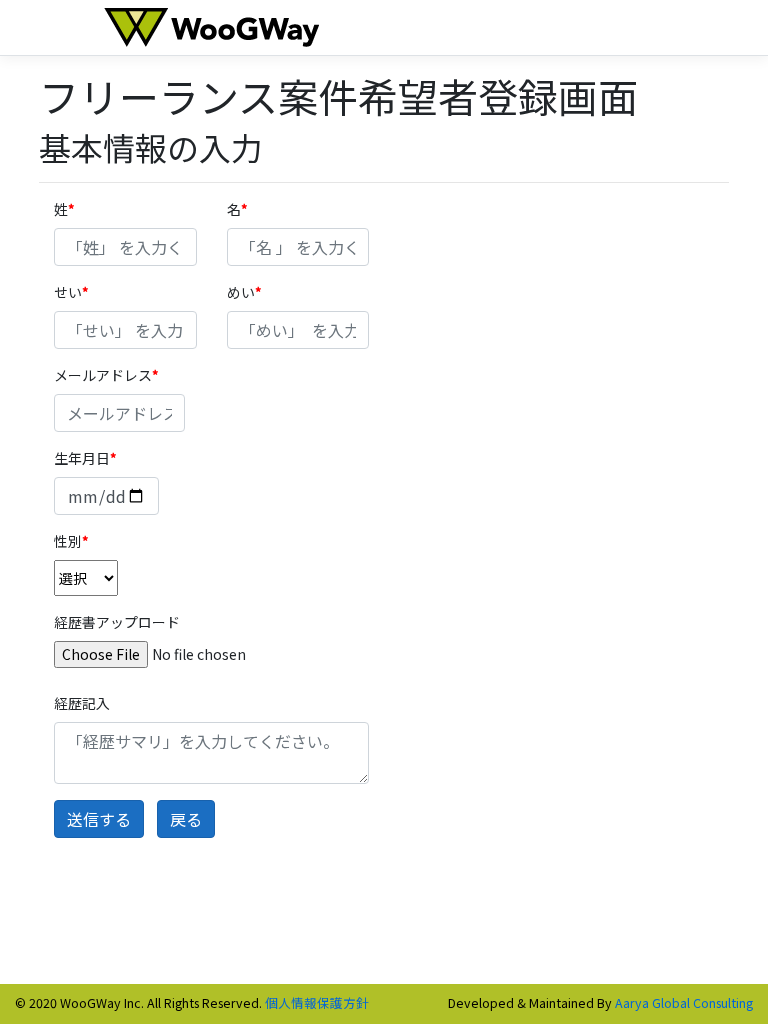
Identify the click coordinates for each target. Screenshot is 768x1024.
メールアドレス (103, 375)
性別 (68, 541)
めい (241, 292)
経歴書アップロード (117, 622)
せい (68, 292)
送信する (99, 819)
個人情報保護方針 (317, 1002)
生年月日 (82, 458)
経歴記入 (82, 703)
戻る (186, 819)
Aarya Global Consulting (684, 1002)
